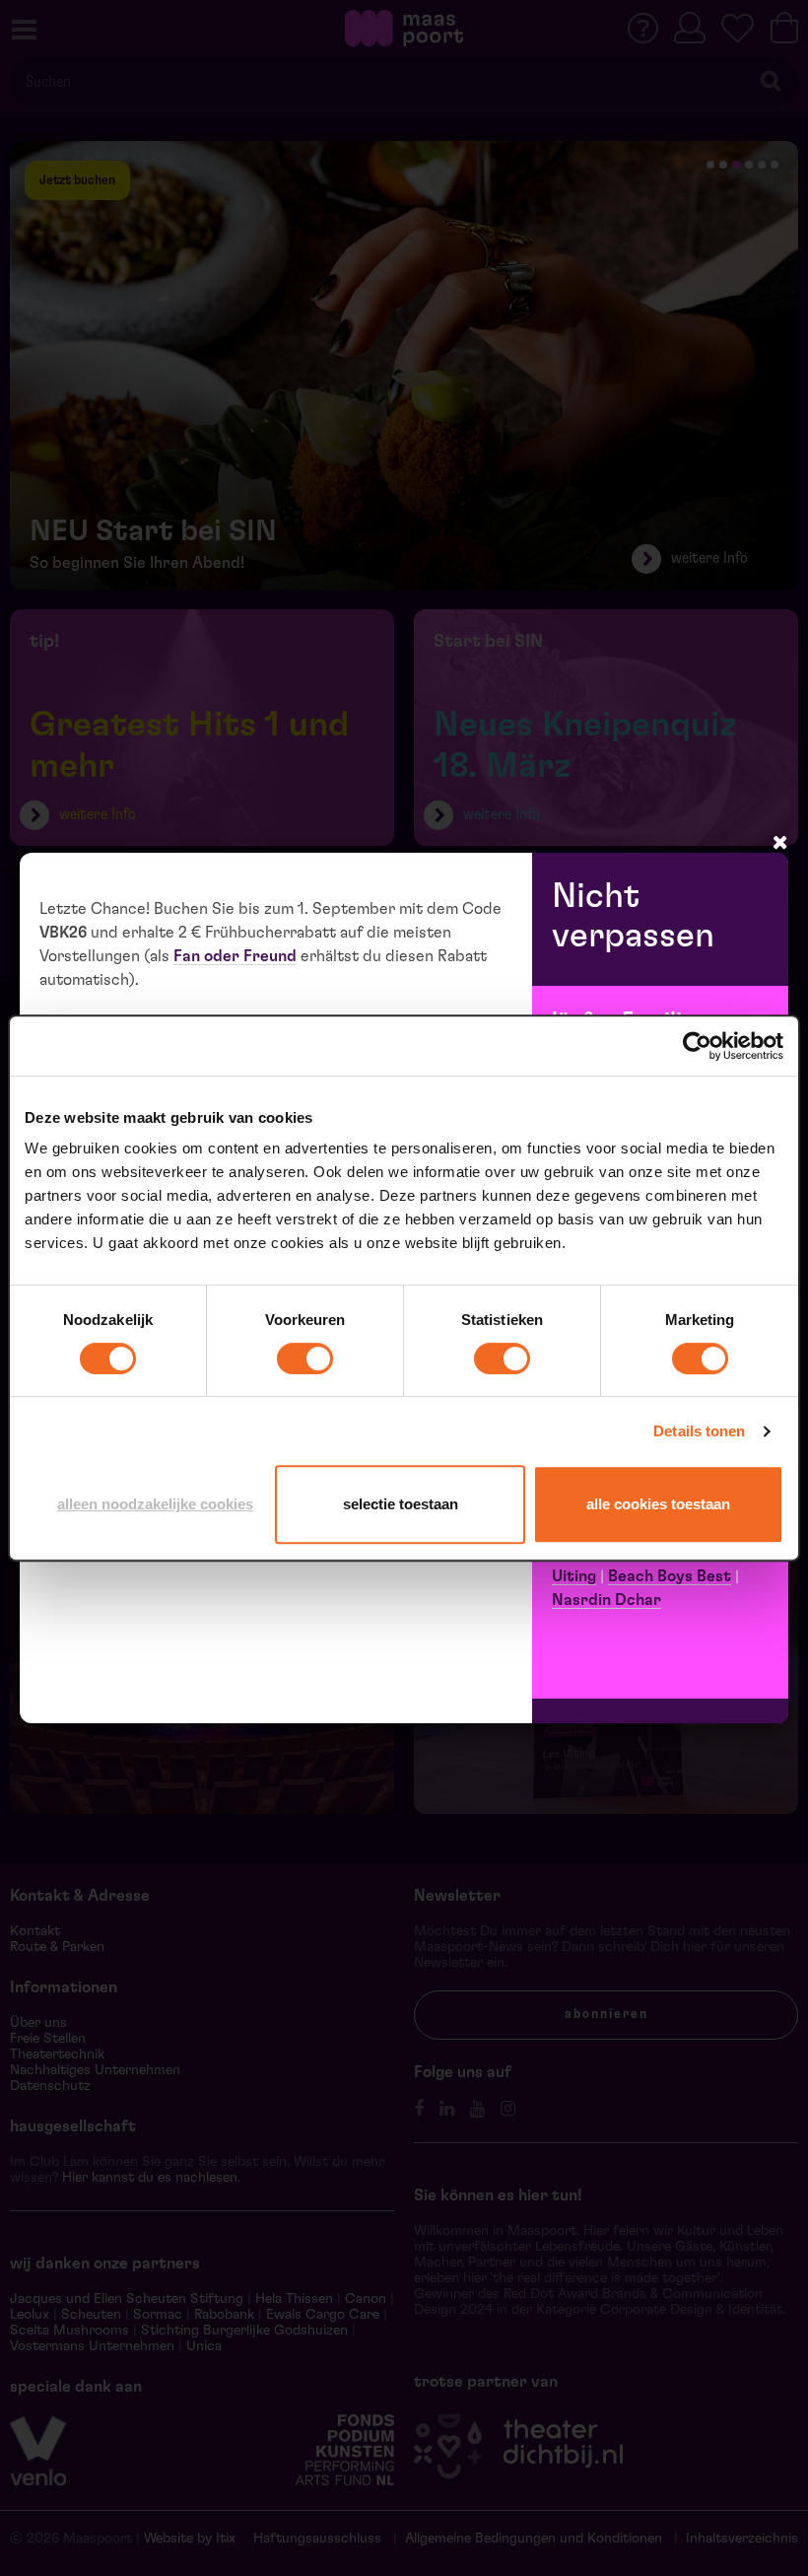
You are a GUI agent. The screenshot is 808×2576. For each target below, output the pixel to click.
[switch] (305, 1358)
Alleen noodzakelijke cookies (155, 1504)
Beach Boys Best (670, 1576)
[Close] (780, 842)
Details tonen (699, 1431)
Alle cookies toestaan (658, 1504)
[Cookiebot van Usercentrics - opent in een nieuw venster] (697, 1046)
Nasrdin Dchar (606, 1600)
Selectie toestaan (401, 1504)
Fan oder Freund (235, 956)
